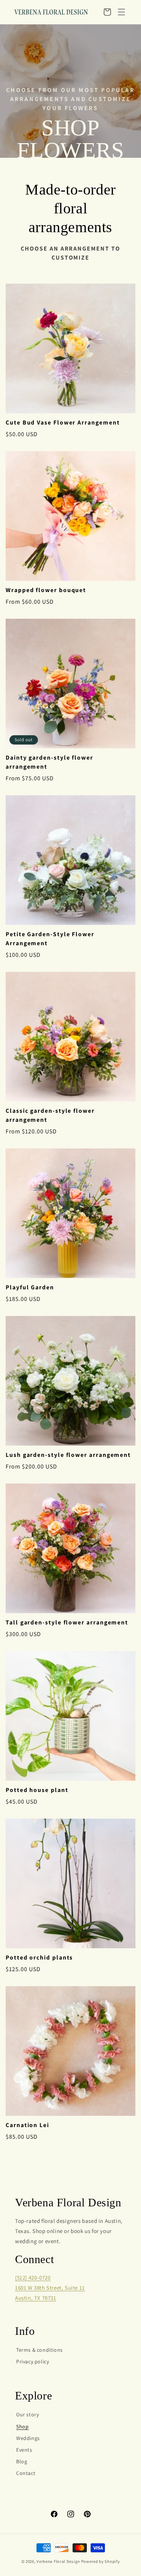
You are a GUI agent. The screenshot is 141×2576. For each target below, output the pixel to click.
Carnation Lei (27, 2125)
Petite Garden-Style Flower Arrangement (50, 939)
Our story (27, 2414)
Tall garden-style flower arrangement (67, 1622)
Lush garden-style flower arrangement (68, 1455)
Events (24, 2450)
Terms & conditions (39, 2350)
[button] (121, 12)
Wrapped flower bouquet (46, 590)
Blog (22, 2461)
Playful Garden (30, 1287)
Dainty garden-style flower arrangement (49, 762)
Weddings (28, 2438)
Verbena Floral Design (58, 2561)
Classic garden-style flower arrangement (50, 1115)
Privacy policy (33, 2361)
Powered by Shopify (101, 2561)
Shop (22, 2426)
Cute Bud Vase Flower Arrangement (63, 422)
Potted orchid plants (39, 1957)
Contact (26, 2473)
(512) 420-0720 (33, 2278)
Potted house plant (37, 1790)
